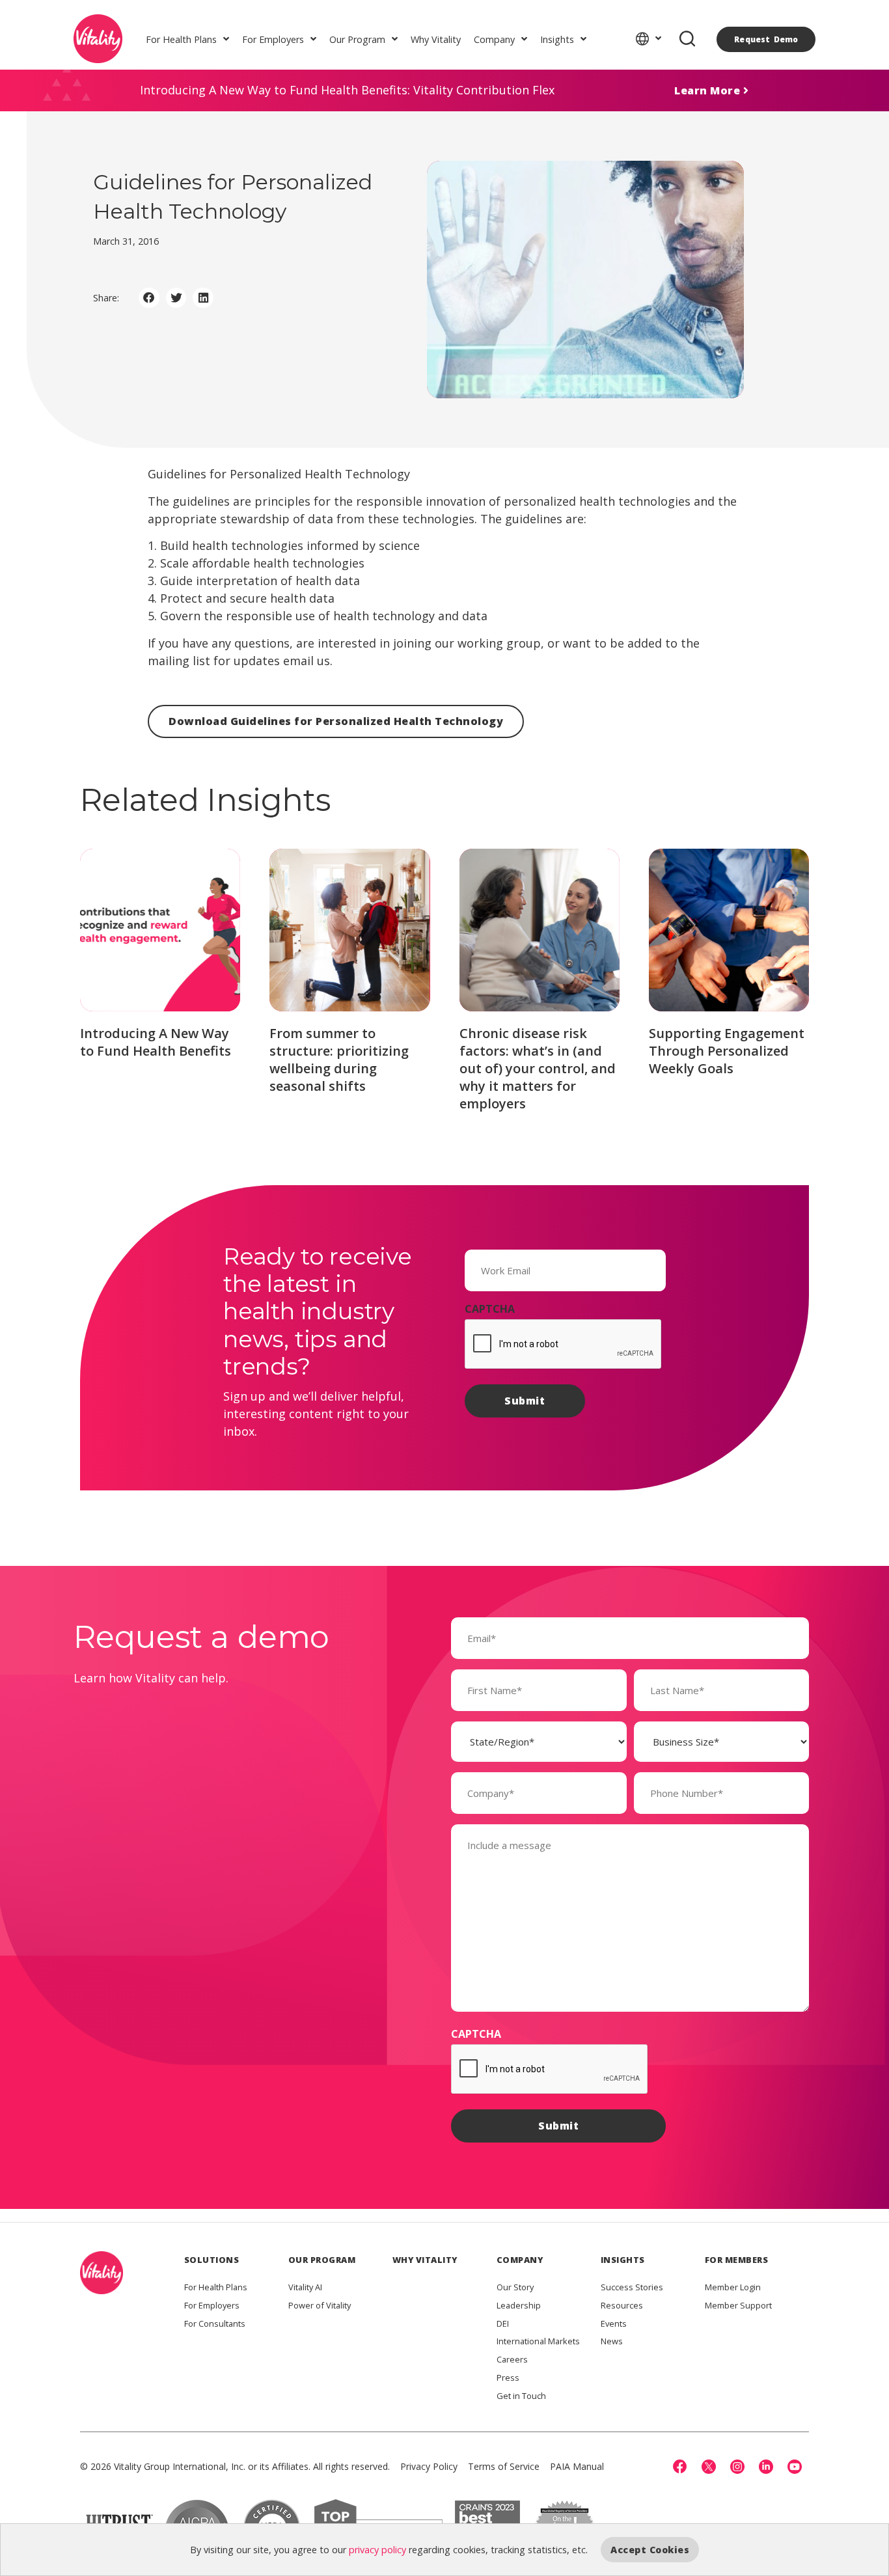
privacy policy (377, 2550)
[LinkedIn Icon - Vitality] (766, 2467)
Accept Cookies (650, 2550)
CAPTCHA (490, 1309)
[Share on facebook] (149, 298)
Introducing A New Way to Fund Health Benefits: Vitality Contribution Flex (347, 90)
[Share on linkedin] (203, 298)
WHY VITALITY (425, 2260)
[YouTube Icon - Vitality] (795, 2467)
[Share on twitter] (176, 298)
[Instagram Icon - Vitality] (737, 2467)
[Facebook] (680, 2467)
